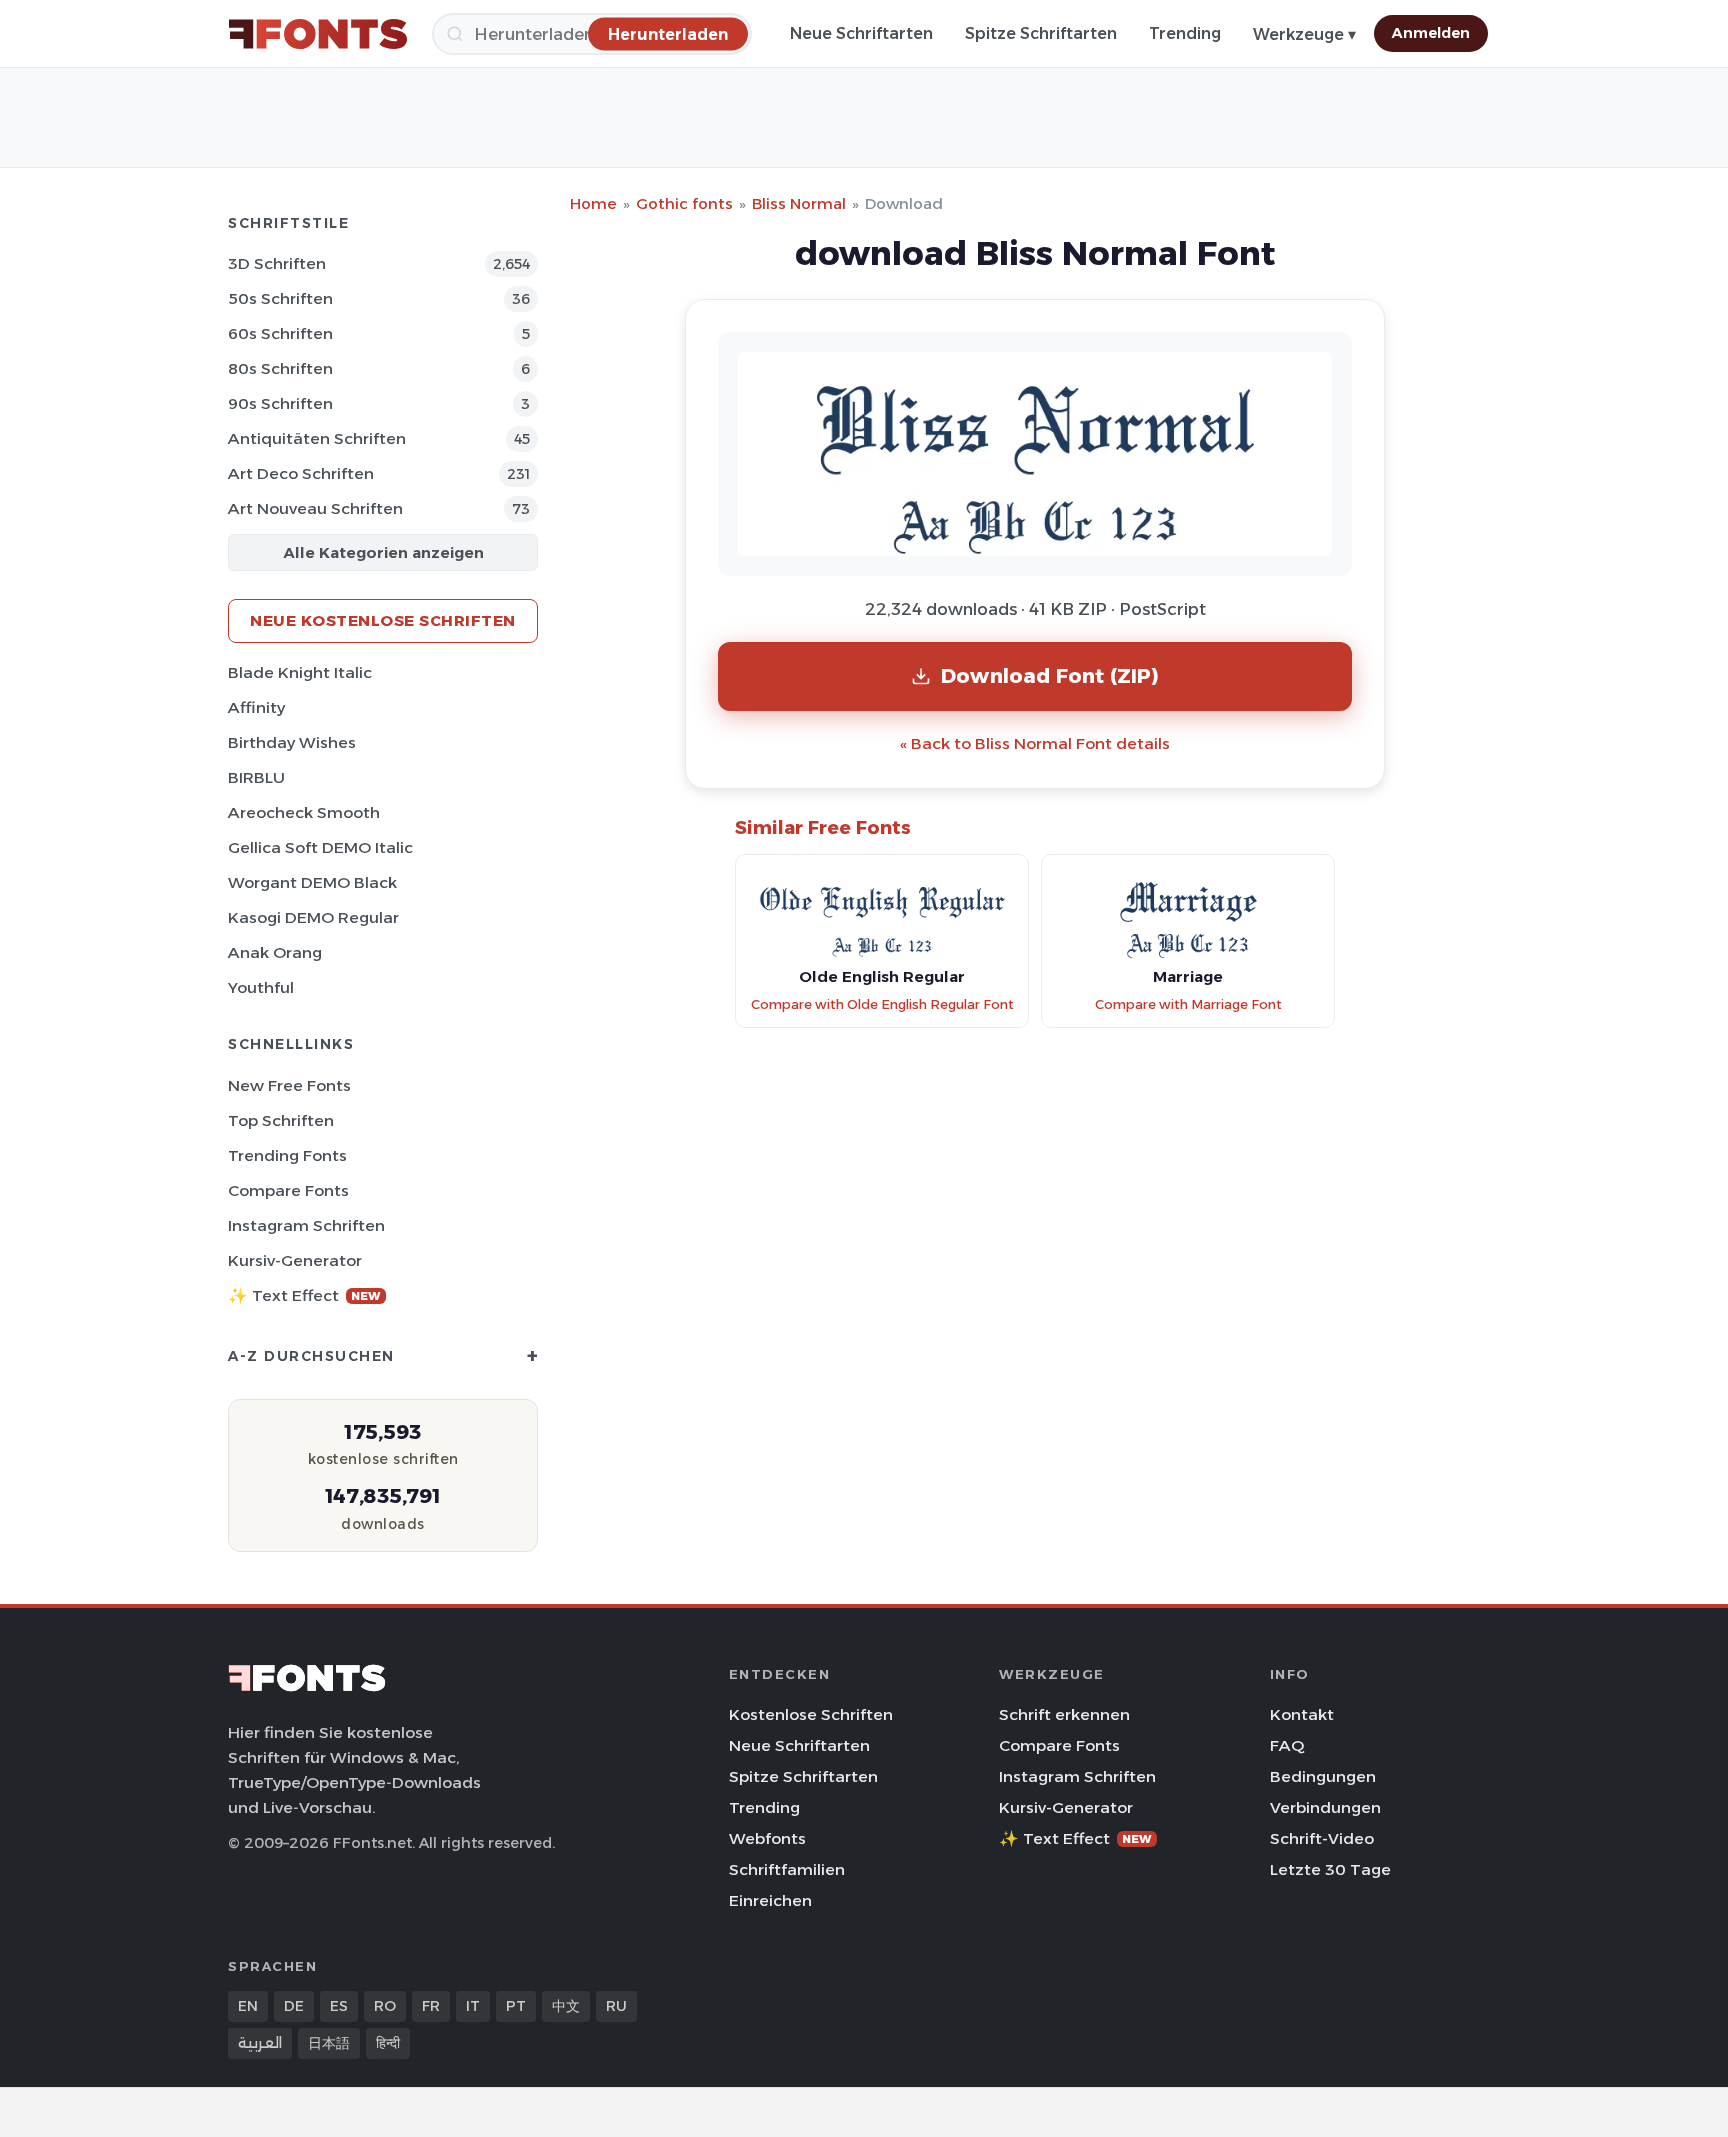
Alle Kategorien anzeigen (383, 552)
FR (431, 2006)
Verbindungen (1325, 1807)
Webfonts (767, 1838)
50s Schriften (280, 298)
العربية (260, 2043)
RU (616, 2006)
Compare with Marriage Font (1188, 1004)
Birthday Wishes (292, 742)
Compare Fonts (288, 1190)
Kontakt (1302, 1714)
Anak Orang (275, 952)
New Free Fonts (289, 1085)
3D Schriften (277, 263)
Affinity (256, 707)
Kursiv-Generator (295, 1260)
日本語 (329, 2043)
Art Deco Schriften (301, 473)
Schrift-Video (1322, 1838)
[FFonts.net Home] (318, 34)
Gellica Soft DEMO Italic (320, 847)
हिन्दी (388, 2043)
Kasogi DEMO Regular (313, 917)
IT (473, 2006)
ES (339, 2006)
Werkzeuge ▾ (1304, 34)
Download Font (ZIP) (1050, 675)
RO (385, 2006)
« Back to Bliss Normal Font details (1035, 743)
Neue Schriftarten (861, 33)
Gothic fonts (684, 203)
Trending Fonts (287, 1155)
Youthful (261, 987)
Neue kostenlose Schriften (383, 620)
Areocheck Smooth (304, 812)
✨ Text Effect (304, 1295)
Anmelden (1431, 33)
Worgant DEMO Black (312, 882)
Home (593, 203)
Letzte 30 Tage (1330, 1869)
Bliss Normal (799, 203)
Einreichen (770, 1900)
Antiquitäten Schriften (317, 438)
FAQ (1287, 1745)
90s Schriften (280, 403)
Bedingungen (1323, 1776)
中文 (566, 2006)
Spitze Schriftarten (1041, 33)
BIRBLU (256, 777)
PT (516, 2006)
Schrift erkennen (1064, 1714)
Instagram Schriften (306, 1225)
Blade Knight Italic (300, 672)
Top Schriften (281, 1120)
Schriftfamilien (787, 1869)
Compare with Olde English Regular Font (882, 1004)
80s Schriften (280, 368)
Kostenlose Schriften (811, 1714)
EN (248, 2006)
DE (294, 2006)
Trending (1185, 33)
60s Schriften (280, 333)
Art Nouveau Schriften (315, 508)
